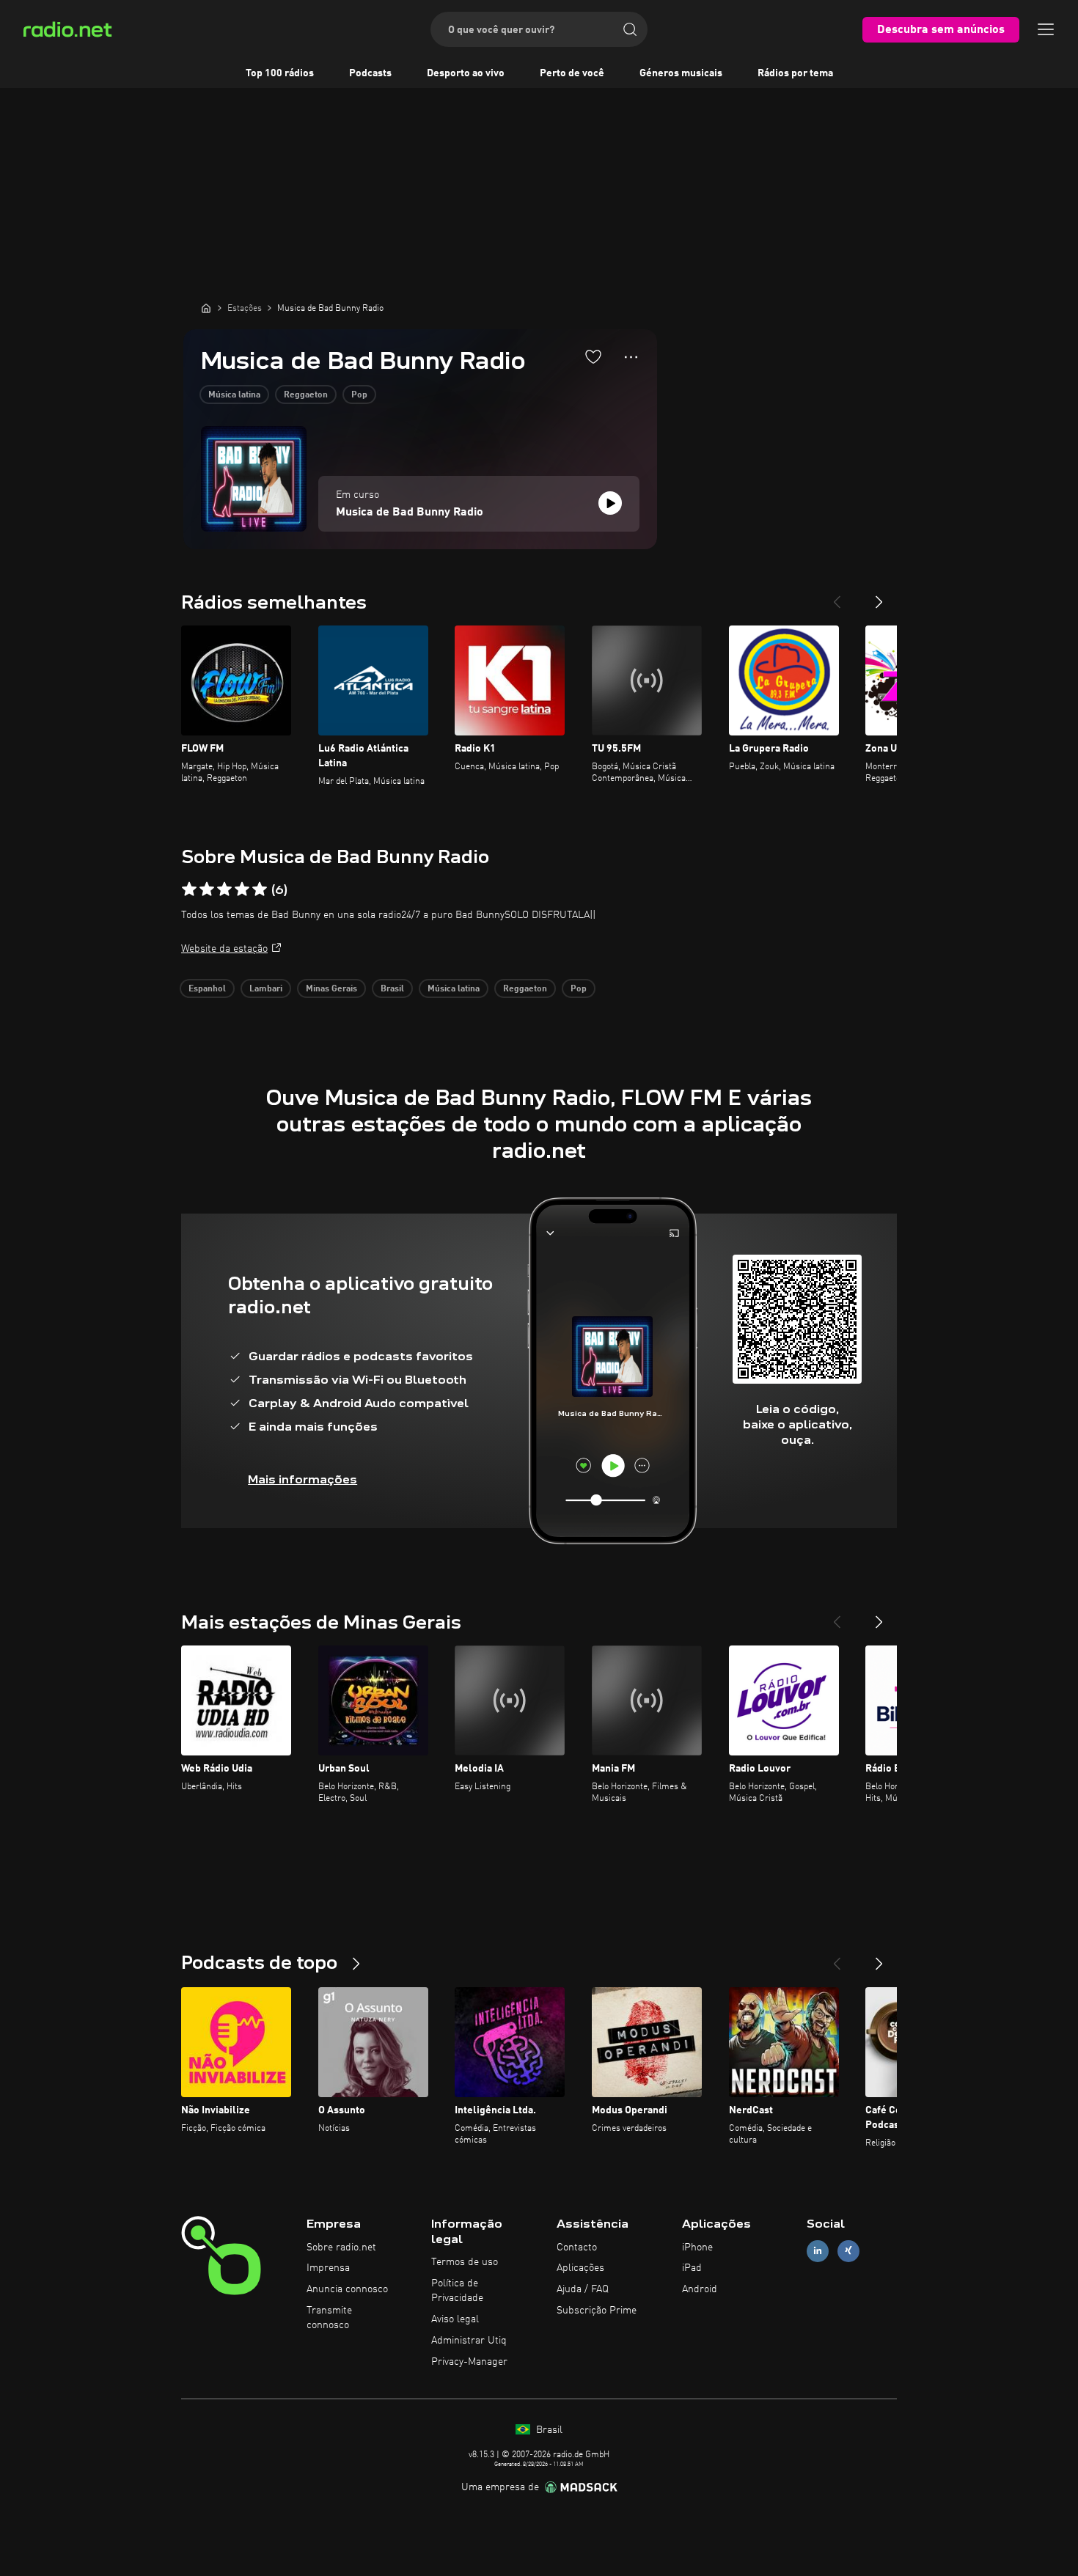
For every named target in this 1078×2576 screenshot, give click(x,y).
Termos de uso (465, 2262)
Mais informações (302, 1479)
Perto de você (572, 73)
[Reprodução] (610, 503)
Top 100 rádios (280, 73)
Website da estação (224, 949)
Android (700, 2289)
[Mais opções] (631, 357)
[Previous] (837, 596)
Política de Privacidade (457, 2291)
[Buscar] (630, 29)
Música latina (234, 395)
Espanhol (207, 989)
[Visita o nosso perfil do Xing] (848, 2251)
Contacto (577, 2247)
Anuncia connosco (347, 2289)
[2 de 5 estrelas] (207, 889)
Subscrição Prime (597, 2311)
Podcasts (370, 73)
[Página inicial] (206, 308)
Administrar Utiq (469, 2341)
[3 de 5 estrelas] (224, 889)
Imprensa (328, 2268)
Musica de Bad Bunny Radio (410, 513)
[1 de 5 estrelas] (189, 889)
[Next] (879, 596)
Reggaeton (306, 395)
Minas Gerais (331, 989)
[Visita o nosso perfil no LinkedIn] (818, 2251)
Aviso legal (455, 2319)
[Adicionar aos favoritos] (593, 356)
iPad (692, 2268)
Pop (359, 395)
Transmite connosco (329, 2318)
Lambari (266, 989)
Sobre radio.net (341, 2247)
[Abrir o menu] (1046, 29)
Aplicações (580, 2268)
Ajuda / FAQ (583, 2289)
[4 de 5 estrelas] (242, 889)
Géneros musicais (681, 73)
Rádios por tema (795, 73)
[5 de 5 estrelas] (260, 889)
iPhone (697, 2247)
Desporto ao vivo (466, 73)
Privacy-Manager (469, 2362)
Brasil (392, 989)
